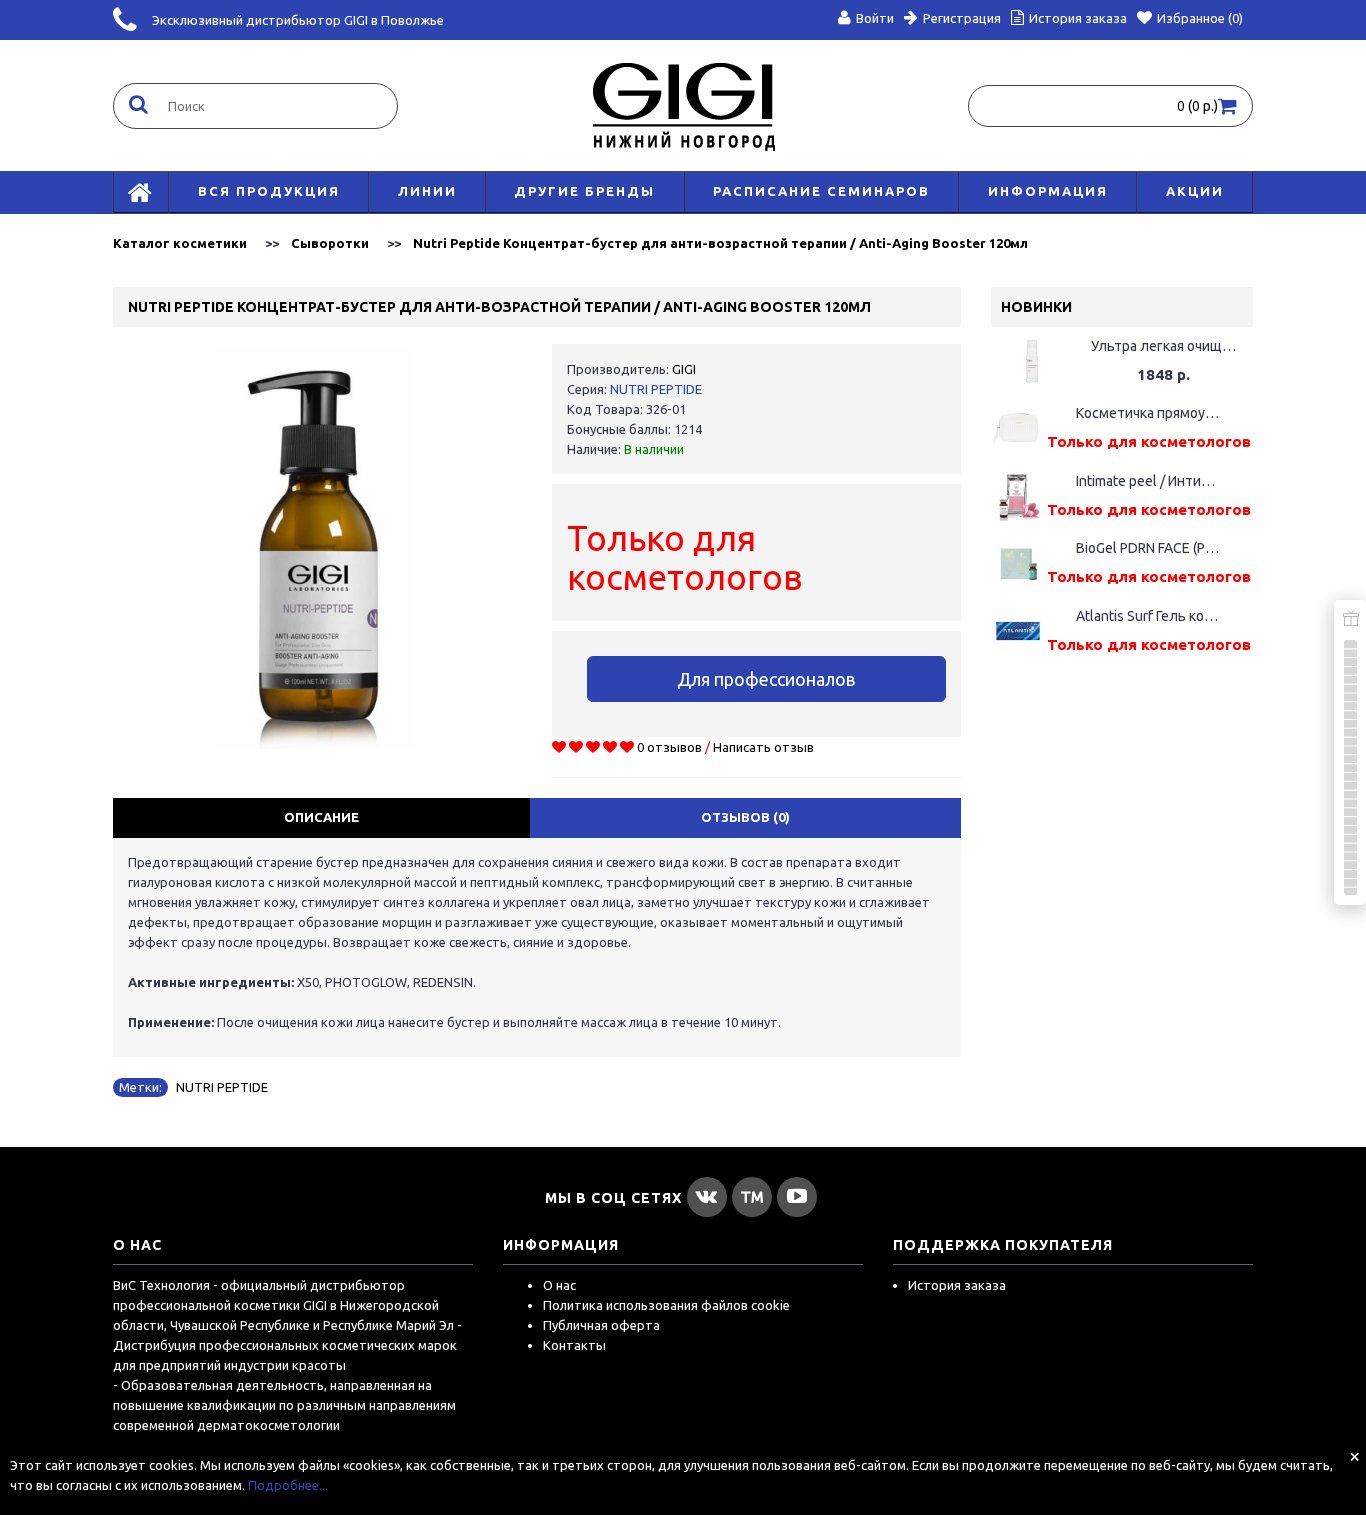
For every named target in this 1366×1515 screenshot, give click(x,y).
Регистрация (962, 18)
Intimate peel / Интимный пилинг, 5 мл (1148, 481)
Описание (321, 817)
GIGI (684, 369)
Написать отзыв (763, 747)
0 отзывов (669, 747)
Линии (427, 191)
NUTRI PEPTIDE (656, 389)
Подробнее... (288, 1485)
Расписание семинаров (821, 191)
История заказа (957, 1285)
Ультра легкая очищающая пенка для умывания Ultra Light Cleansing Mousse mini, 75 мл (1163, 346)
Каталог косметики (180, 243)
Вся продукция (269, 191)
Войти (875, 18)
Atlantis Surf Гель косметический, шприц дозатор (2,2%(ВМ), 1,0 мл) (1148, 616)
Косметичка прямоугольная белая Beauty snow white (1148, 413)
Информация (1048, 191)
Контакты (574, 1345)
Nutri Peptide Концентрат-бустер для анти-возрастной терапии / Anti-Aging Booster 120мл (720, 243)
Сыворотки (330, 243)
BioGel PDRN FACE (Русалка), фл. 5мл (1148, 548)
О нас (559, 1285)
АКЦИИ (1195, 191)
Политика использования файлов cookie (666, 1305)
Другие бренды (584, 191)
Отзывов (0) (745, 817)
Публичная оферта (601, 1325)
